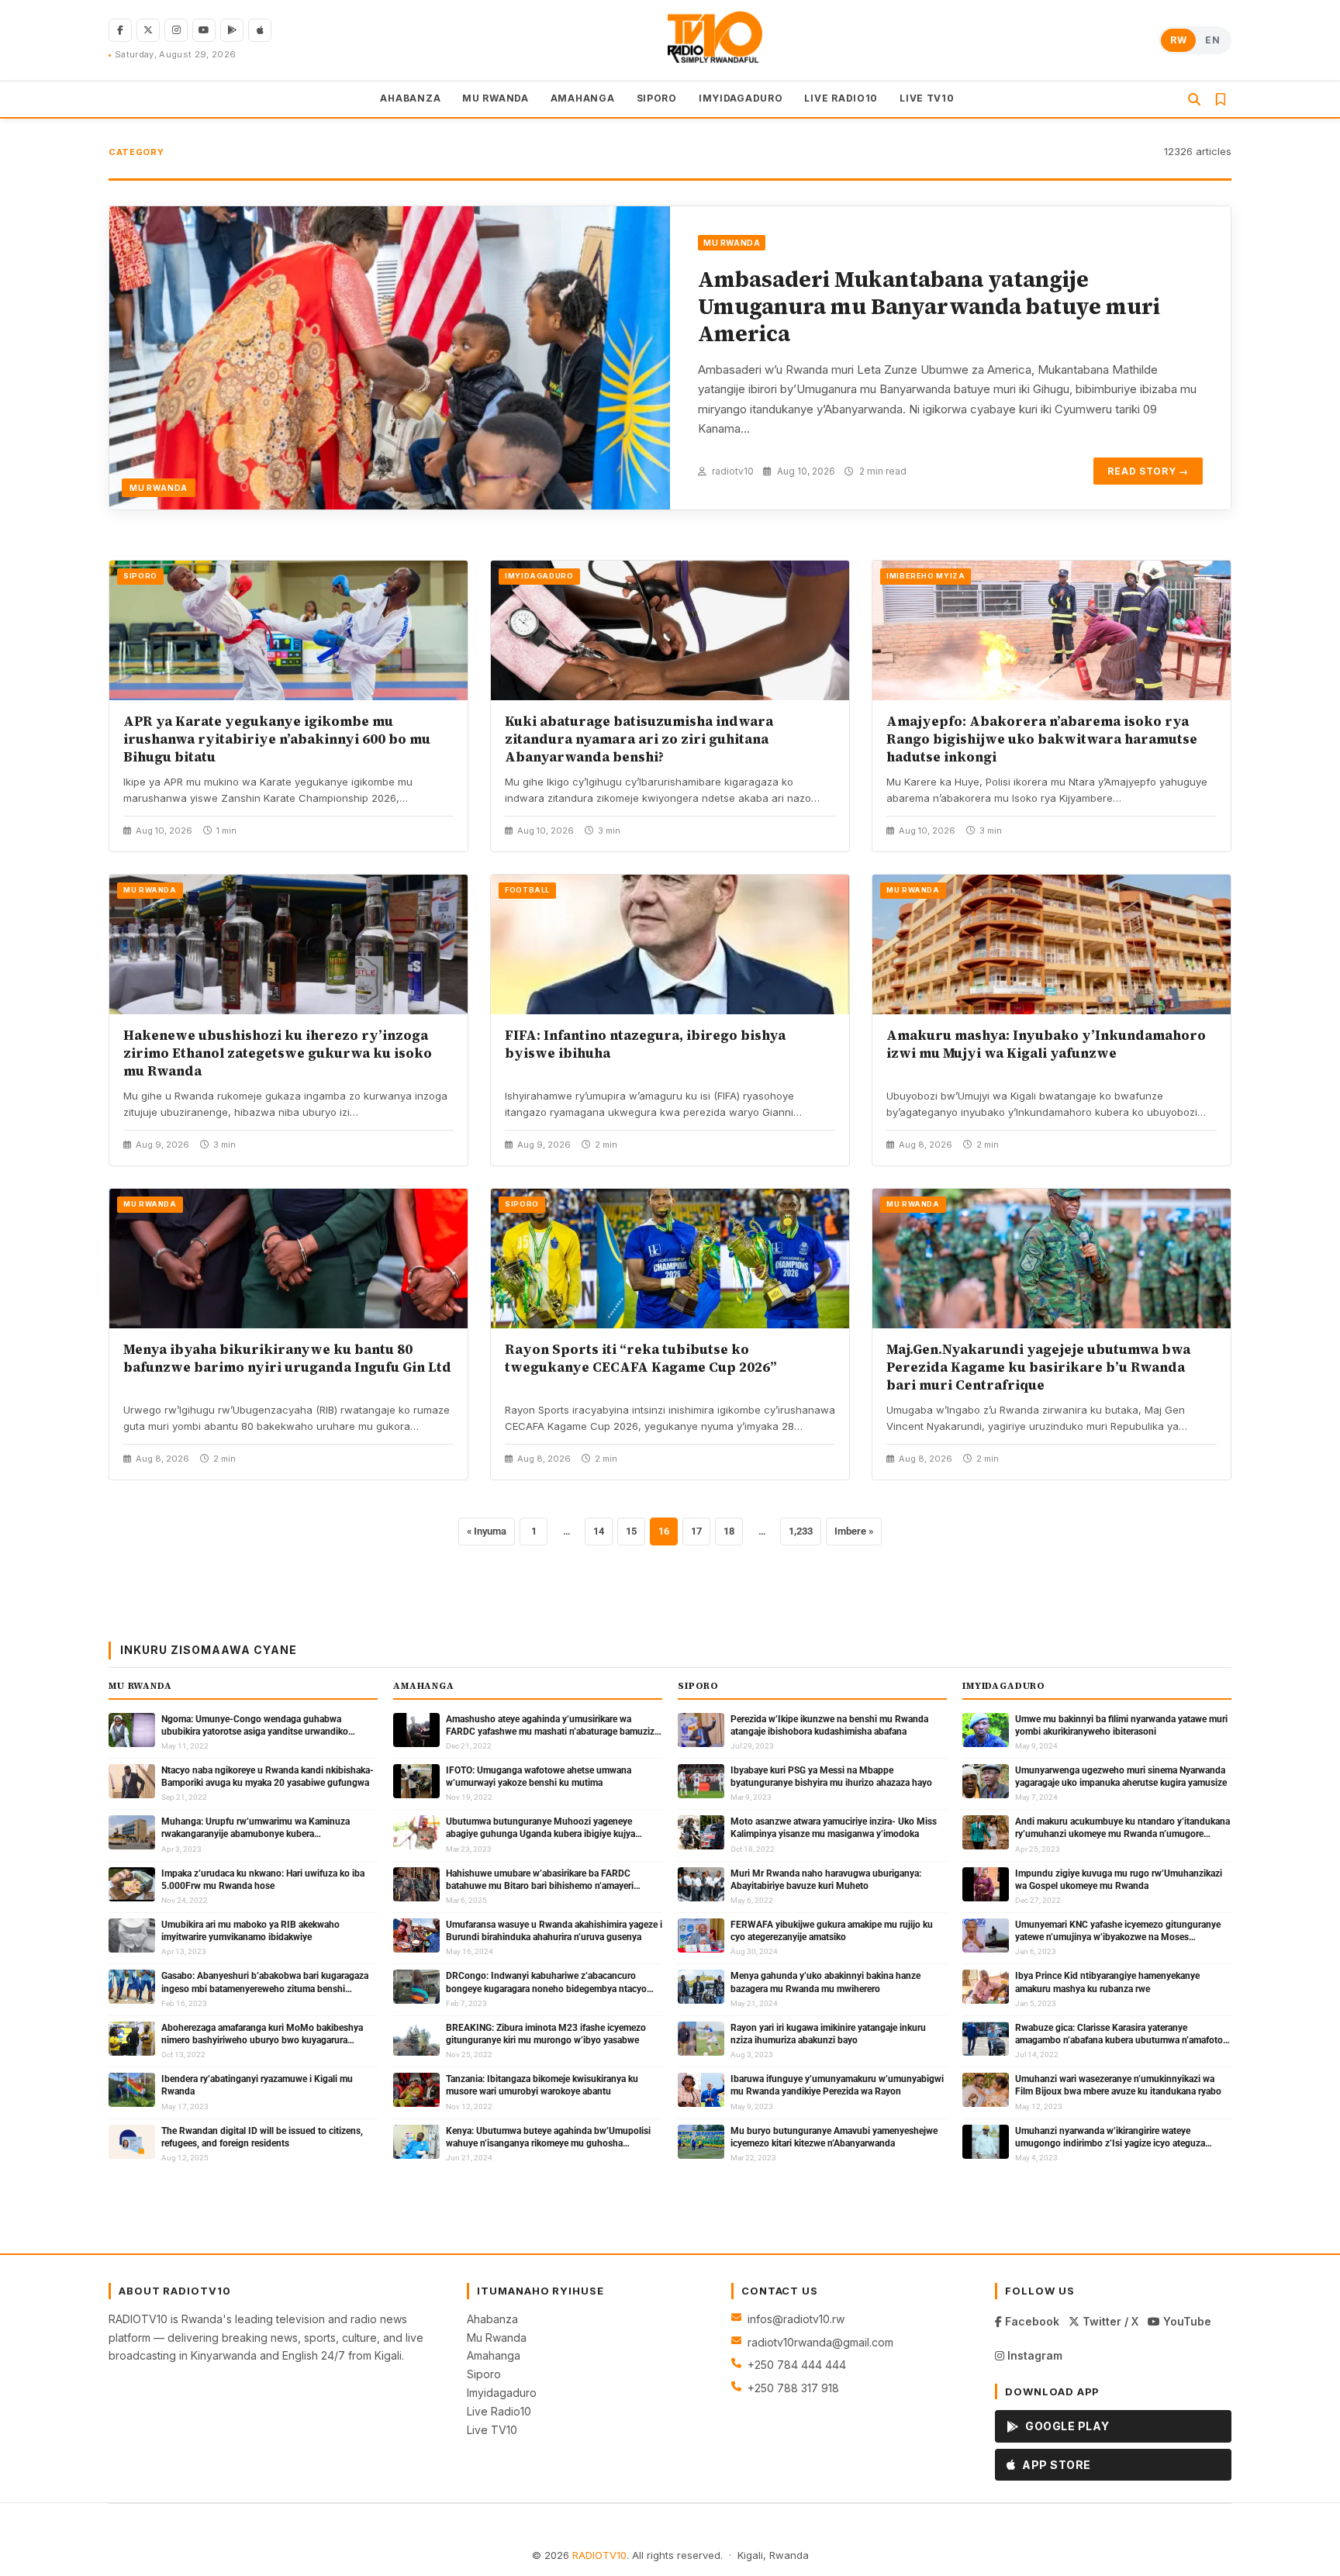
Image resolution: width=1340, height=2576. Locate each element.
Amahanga (494, 2355)
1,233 (801, 1531)
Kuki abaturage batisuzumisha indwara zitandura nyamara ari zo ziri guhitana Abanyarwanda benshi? (639, 739)
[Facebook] (120, 30)
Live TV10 (492, 2430)
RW (1178, 40)
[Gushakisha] (1194, 99)
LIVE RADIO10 (841, 98)
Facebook (1031, 2321)
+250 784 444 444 (797, 2365)
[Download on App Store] (260, 30)
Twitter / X (1109, 2321)
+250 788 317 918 (793, 2388)
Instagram (1033, 2355)
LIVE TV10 (927, 98)
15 (631, 1531)
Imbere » (854, 1531)
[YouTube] (204, 30)
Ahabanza (492, 2319)
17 (696, 1531)
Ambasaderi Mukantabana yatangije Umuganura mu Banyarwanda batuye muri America (929, 306)
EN (1212, 40)
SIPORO (657, 98)
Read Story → (1148, 471)
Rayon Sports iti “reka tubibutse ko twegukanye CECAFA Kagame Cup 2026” (641, 1358)
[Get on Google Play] (232, 30)
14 (599, 1531)
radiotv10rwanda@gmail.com (820, 2342)
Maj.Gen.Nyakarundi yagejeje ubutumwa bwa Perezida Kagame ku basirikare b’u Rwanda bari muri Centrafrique (1038, 1367)
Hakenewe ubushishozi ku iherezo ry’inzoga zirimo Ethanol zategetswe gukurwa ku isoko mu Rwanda (278, 1053)
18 (729, 1531)
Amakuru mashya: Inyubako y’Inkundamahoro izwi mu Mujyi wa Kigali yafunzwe (1046, 1044)
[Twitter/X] (148, 30)
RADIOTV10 (599, 2555)
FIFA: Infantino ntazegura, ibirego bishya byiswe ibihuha (645, 1044)
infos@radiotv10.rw (796, 2319)
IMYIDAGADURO (741, 98)
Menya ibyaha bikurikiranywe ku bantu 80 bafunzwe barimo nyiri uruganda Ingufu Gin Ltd (287, 1358)
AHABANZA (410, 98)
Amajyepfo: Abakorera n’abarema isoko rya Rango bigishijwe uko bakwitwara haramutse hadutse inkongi (1042, 739)
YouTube (1186, 2321)
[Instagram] (176, 30)
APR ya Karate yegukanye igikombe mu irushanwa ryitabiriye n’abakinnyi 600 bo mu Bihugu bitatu (277, 739)
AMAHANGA (583, 98)
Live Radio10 (499, 2411)
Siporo (484, 2374)
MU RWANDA (495, 98)
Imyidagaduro (502, 2393)
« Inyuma (487, 1531)
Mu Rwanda (497, 2338)
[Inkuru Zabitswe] (1221, 99)
